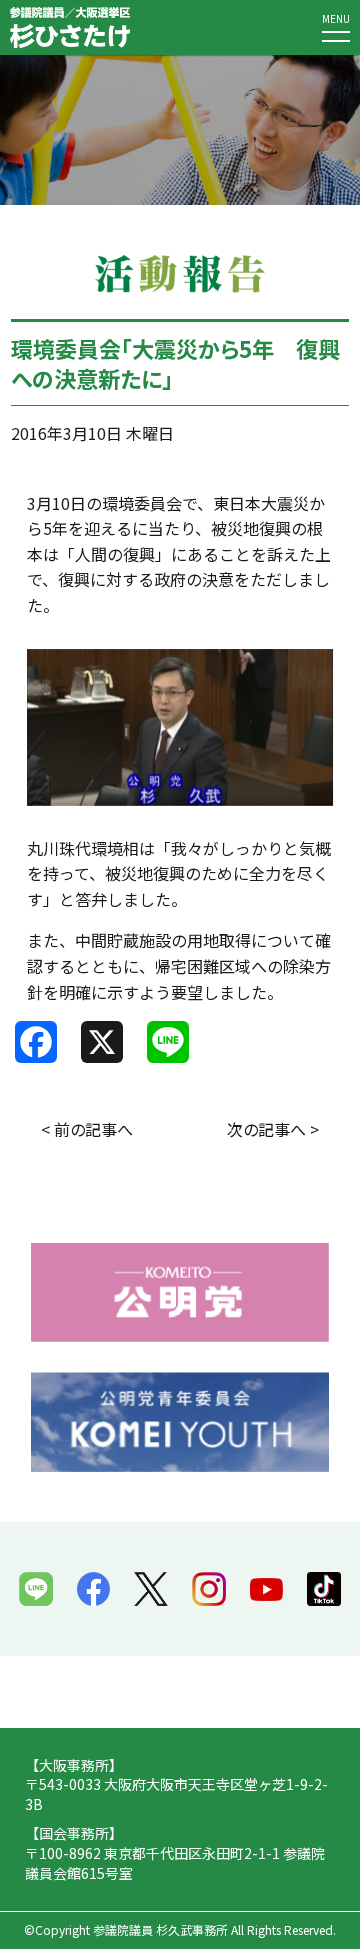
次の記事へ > (273, 1129)
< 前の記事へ (87, 1129)
